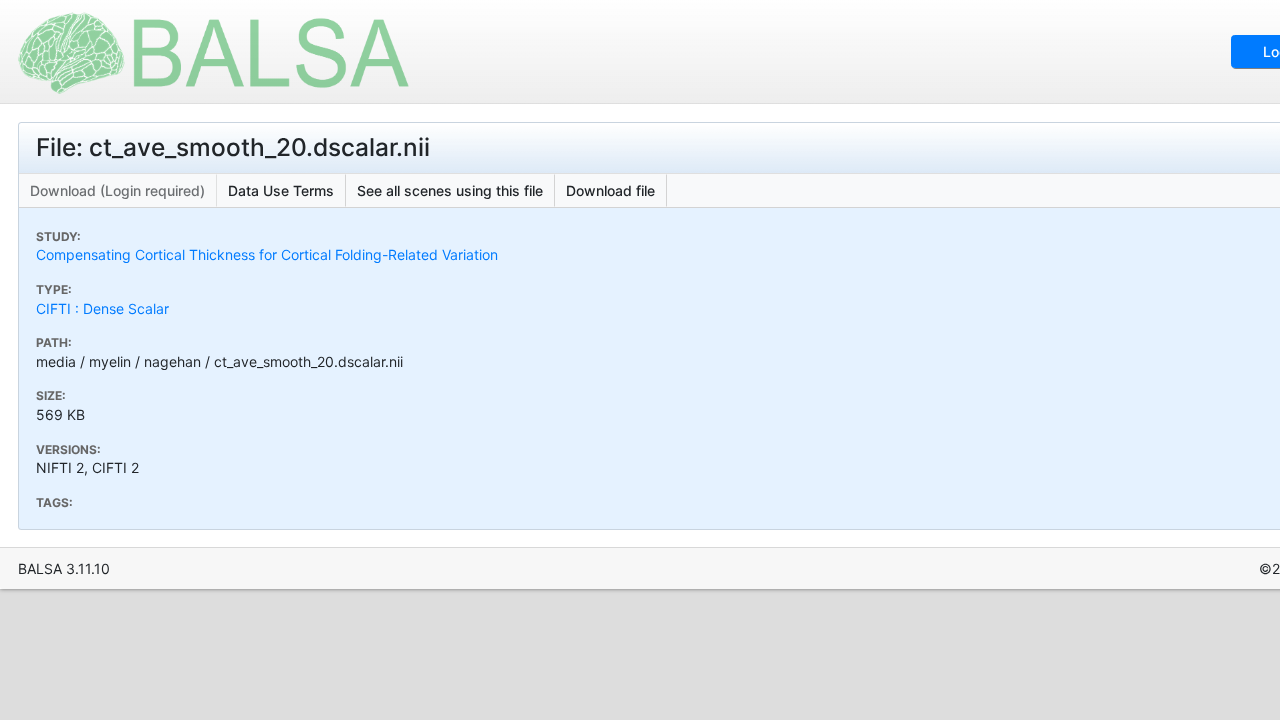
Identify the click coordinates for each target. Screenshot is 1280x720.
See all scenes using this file (450, 190)
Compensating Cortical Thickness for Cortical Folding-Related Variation (267, 254)
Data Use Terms (281, 190)
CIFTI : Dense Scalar (102, 308)
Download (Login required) (117, 190)
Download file (610, 190)
